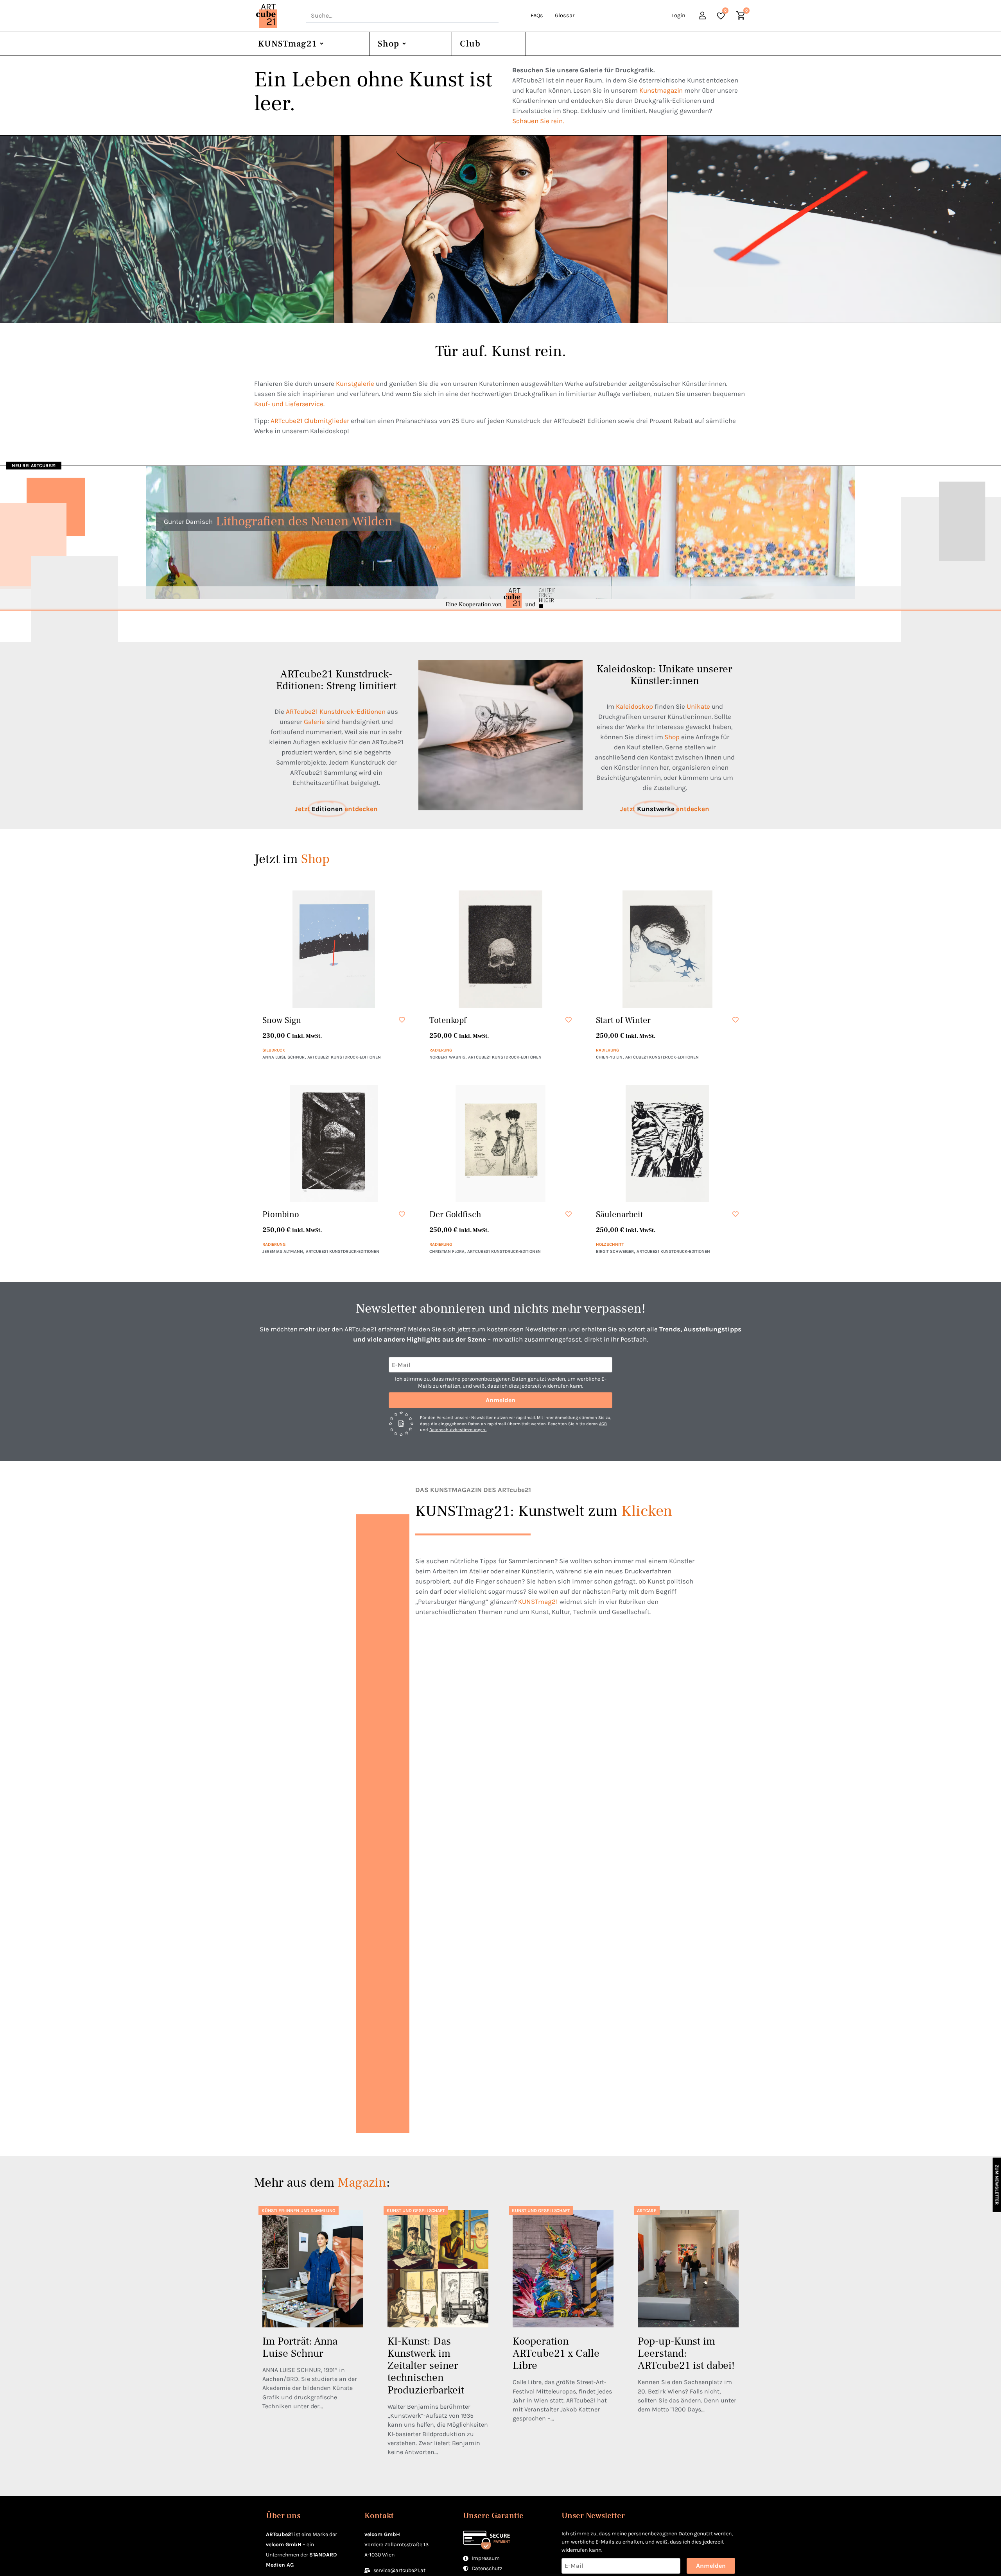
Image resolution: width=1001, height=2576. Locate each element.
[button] (401, 1020)
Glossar (565, 15)
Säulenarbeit (620, 1215)
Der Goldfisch (456, 1215)
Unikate (698, 706)
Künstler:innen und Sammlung (299, 2211)
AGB (603, 1424)
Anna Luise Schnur (283, 1057)
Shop (388, 44)
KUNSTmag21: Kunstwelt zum (544, 1511)
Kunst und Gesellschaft (416, 2211)
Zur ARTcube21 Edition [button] (773, 266)
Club (470, 44)
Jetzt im (292, 859)
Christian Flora (447, 1251)
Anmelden (500, 1400)
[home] (277, 16)
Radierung (441, 1050)
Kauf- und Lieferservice (289, 404)
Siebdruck (274, 1050)
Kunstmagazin (661, 90)
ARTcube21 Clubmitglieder (310, 421)
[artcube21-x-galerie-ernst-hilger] (500, 598)
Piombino (281, 1215)
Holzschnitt (610, 1244)
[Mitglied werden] (703, 17)
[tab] (167, 229)
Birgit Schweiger (615, 1251)
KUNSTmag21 (287, 44)
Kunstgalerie (355, 383)
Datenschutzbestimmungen (458, 1430)
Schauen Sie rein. (538, 121)
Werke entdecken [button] (99, 266)
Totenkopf (448, 1020)
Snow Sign (282, 1020)
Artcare (647, 2211)
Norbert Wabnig (448, 1057)
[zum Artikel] (313, 2269)
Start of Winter (623, 1020)
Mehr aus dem (320, 2183)
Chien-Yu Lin (609, 1057)
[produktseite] (334, 949)
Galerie (314, 722)
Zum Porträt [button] (425, 266)
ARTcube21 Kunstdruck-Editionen (336, 711)
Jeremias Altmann (283, 1251)
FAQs (537, 15)
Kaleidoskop (634, 706)
